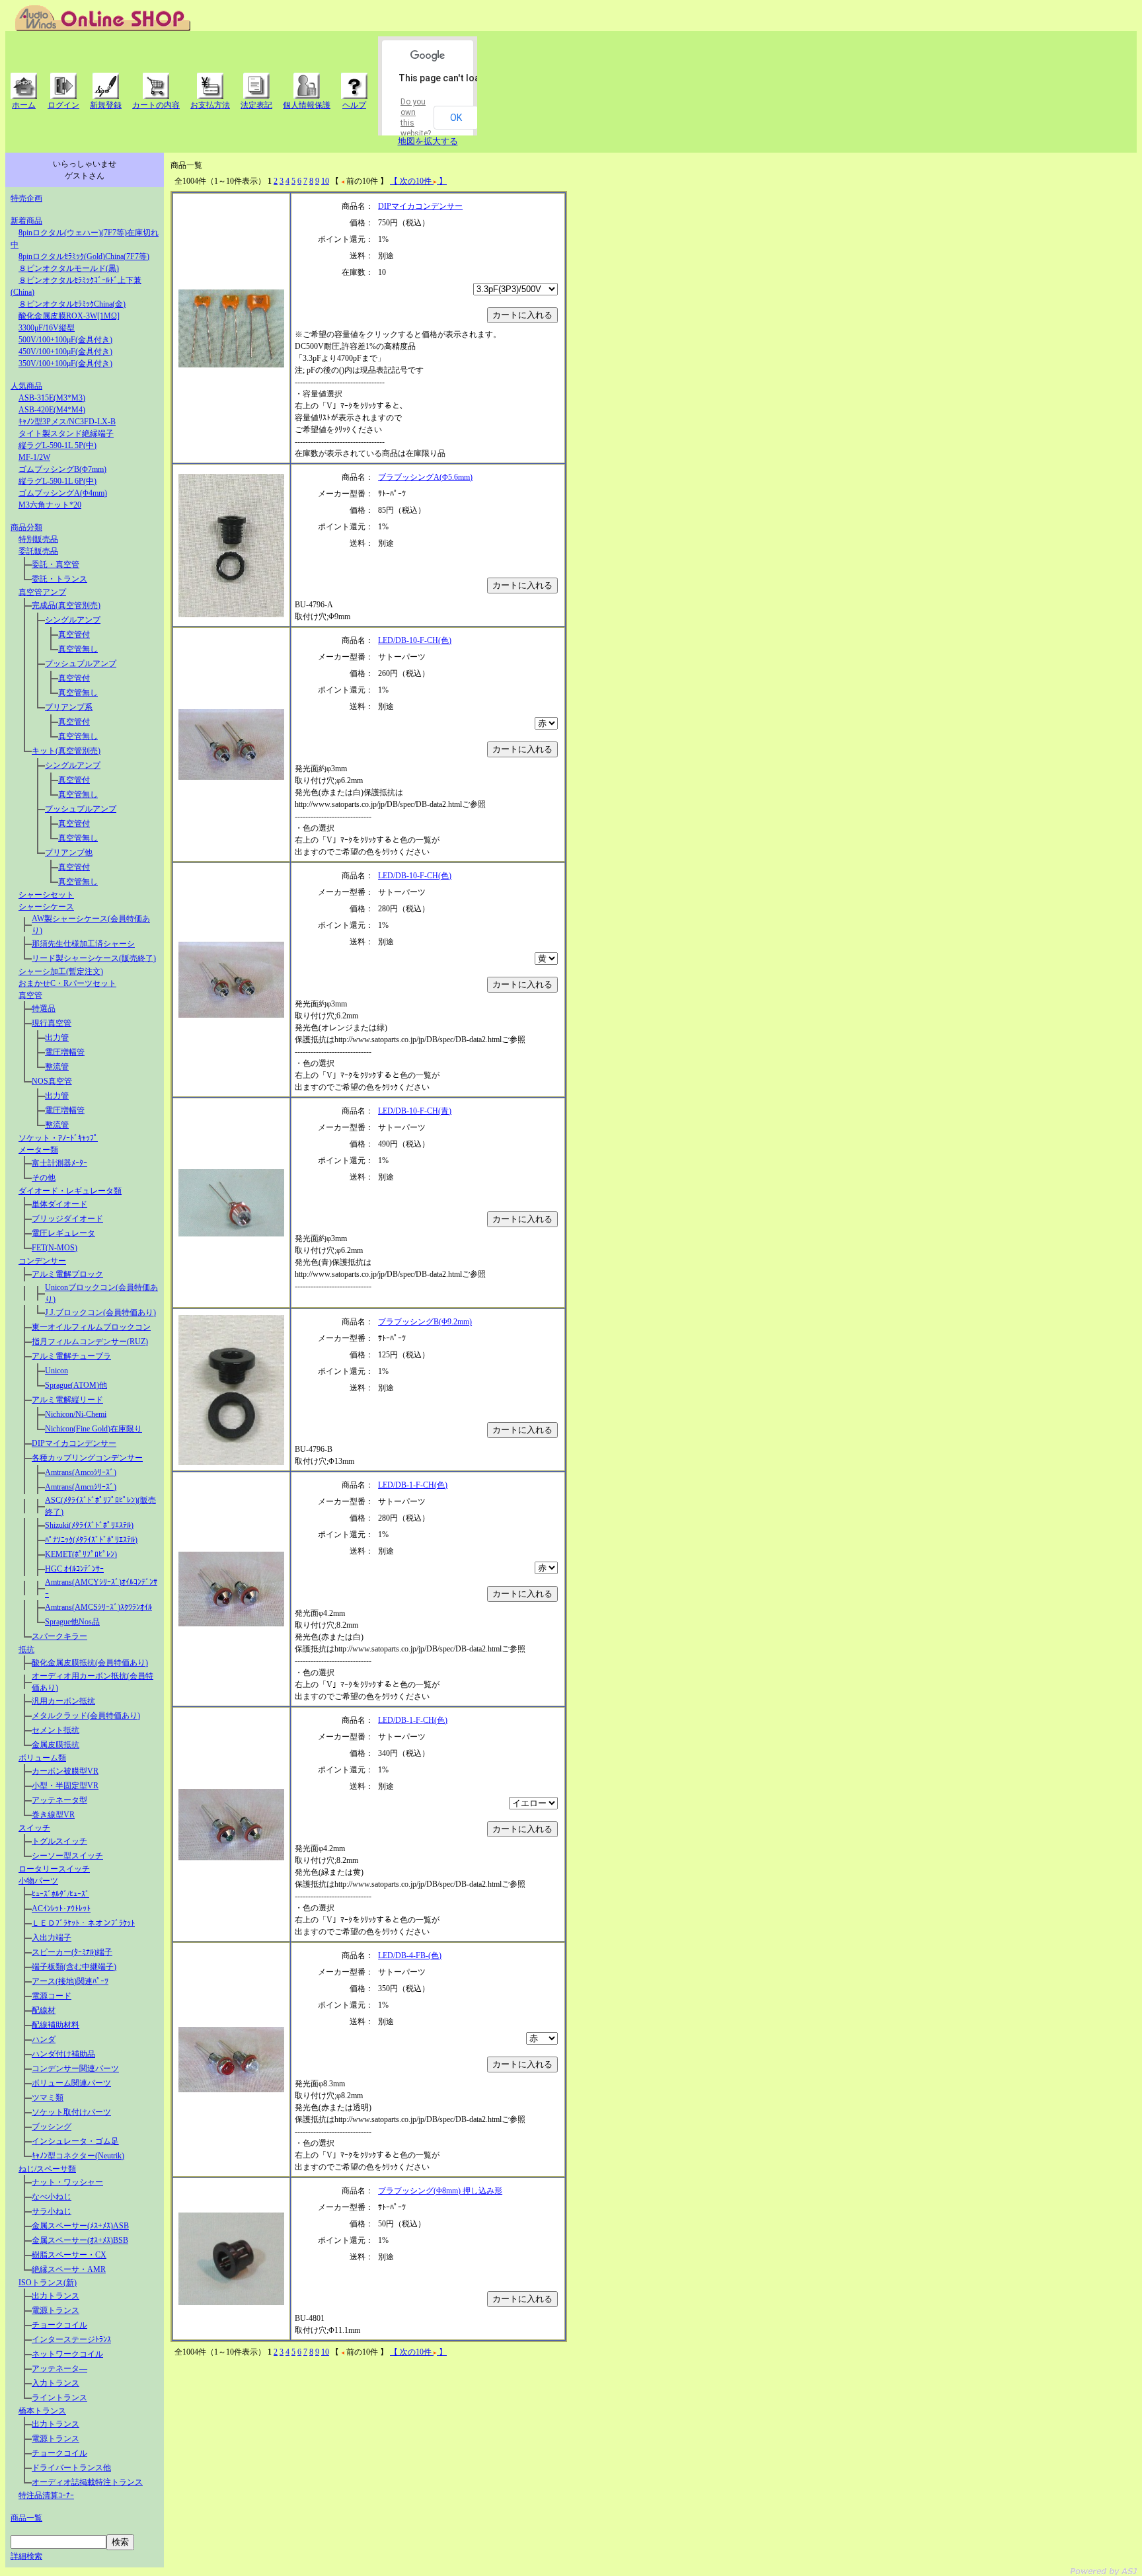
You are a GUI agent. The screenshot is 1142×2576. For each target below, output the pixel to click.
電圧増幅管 (65, 1052)
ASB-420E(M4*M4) (52, 410)
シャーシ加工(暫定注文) (61, 971)
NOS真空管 (52, 1081)
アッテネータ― (59, 2368)
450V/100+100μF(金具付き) (65, 352)
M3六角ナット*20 (50, 505)
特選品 (44, 1008)
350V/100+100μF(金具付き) (65, 363)
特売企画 (26, 198)
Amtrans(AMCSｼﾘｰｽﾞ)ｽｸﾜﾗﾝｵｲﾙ (98, 1607)
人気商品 (26, 386)
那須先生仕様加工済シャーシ (83, 944)
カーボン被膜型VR (65, 1771)
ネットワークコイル (67, 2354)
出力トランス (56, 2296)
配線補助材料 (56, 2025)
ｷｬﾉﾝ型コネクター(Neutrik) (78, 2156)
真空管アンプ (42, 592)
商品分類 (26, 527)
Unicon (57, 1371)
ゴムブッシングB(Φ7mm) (62, 469)
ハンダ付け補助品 (63, 2054)
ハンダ (44, 2039)
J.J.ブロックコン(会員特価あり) (100, 1312)
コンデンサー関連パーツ (75, 2068)
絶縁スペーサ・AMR (69, 2269)
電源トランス (56, 2310)
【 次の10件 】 (418, 181)
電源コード (52, 1996)
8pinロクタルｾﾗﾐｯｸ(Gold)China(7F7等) (84, 256)
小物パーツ (38, 1881)
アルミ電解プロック (67, 1274)
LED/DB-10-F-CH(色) (415, 640)
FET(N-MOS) (55, 1248)
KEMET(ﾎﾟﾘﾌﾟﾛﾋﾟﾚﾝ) (81, 1554)
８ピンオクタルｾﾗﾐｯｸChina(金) (72, 304)
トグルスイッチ (59, 1841)
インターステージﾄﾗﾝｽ (71, 2339)
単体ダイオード (59, 1204)
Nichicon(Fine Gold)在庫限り (94, 1429)
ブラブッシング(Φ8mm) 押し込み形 (440, 2191)
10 (325, 181)
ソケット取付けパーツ (71, 2112)
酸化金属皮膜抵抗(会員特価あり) (90, 1663)
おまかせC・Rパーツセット (67, 983)
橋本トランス (42, 2411)
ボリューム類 (42, 1758)
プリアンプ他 (69, 852)
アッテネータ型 (59, 1800)
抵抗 (26, 1649)
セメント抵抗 (56, 1730)
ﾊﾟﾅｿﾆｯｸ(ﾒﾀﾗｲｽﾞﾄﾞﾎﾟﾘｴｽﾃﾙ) (91, 1540)
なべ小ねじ (52, 2197)
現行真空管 (52, 1023)
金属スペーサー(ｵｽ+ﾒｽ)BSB (80, 2240)
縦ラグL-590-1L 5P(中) (57, 445)
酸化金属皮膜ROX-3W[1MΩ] (69, 316)
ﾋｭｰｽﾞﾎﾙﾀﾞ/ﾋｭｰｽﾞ (60, 1894)
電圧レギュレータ (63, 1233)
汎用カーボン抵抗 (63, 1701)
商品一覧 (26, 2518)
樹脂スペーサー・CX (69, 2255)
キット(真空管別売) (66, 751)
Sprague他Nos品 (72, 1622)
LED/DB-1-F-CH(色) (413, 1485)
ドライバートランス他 (71, 2468)
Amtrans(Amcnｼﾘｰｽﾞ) (81, 1487)
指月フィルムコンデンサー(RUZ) (90, 1342)
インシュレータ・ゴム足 (75, 2141)
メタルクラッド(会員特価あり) (86, 1716)
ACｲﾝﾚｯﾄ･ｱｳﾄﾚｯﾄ (61, 1909)
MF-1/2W (34, 457)
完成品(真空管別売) (66, 605)
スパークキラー (59, 1636)
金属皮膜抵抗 (56, 1745)
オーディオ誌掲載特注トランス (87, 2482)
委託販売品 (38, 551)
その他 (44, 1178)
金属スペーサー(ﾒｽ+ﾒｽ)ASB (80, 2226)
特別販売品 (38, 539)
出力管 (57, 1038)
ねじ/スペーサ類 (47, 2169)
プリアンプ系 (69, 707)
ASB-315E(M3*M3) (52, 398)
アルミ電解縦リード (67, 1400)
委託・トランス (59, 579)
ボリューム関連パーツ (71, 2083)
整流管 (57, 1067)
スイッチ (34, 1828)
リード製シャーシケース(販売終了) (94, 958)
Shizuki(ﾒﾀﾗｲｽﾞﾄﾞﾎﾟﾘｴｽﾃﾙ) (89, 1525)
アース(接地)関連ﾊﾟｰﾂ (70, 1981)
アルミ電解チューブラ (71, 1356)
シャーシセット (46, 895)
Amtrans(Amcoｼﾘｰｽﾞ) (81, 1472)
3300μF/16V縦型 (47, 328)
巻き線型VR (53, 1815)
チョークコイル (59, 2325)
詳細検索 (26, 2556)
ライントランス (59, 2398)
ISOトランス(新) (48, 2283)
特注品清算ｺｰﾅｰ (46, 2495)
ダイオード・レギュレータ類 (70, 1191)
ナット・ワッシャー (67, 2182)
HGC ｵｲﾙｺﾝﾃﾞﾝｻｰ (74, 1569)
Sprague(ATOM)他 (76, 1385)
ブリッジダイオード (67, 1219)
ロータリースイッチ (54, 1869)
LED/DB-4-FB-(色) (410, 1955)
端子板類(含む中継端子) (74, 1967)
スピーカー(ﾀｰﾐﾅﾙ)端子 (72, 1952)
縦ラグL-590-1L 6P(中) (57, 481)
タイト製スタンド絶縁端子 (66, 434)
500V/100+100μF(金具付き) (65, 340)
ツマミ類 (48, 2098)
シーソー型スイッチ (67, 1856)
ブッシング (52, 2127)
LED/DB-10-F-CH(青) (415, 1111)
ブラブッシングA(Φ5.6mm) (425, 477)
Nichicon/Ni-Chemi (76, 1414)
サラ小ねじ (52, 2211)
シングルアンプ (73, 620)
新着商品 (26, 221)
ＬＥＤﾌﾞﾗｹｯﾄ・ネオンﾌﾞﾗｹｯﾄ (83, 1923)
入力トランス (56, 2383)
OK (456, 118)
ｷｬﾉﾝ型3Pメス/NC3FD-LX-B (67, 422)
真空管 (30, 995)
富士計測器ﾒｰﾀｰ (59, 1163)
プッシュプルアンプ (81, 663)
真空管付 (74, 634)
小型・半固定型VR (65, 1786)
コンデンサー (42, 1261)
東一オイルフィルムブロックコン (91, 1327)
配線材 (44, 2010)
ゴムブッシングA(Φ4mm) (63, 493)
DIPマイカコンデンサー (74, 1443)
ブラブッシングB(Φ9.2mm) (425, 1322)
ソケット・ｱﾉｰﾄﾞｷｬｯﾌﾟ (58, 1138)
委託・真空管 (56, 564)
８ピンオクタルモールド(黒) (69, 268)
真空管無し (78, 649)
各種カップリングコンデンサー (87, 1458)
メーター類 (38, 1150)
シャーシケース (46, 907)
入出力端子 (52, 1938)
